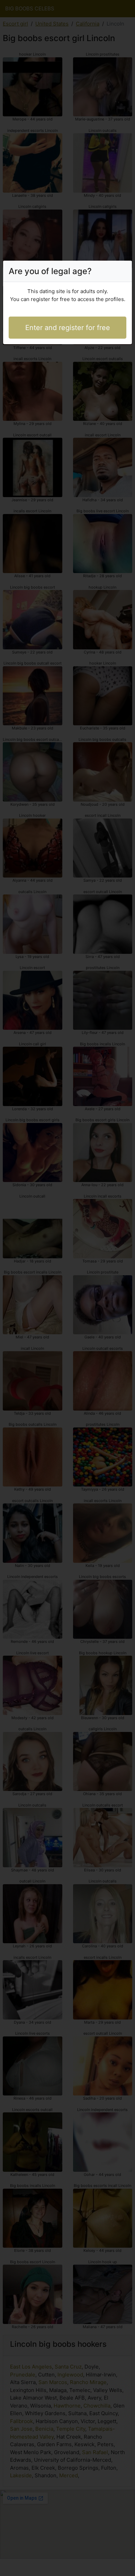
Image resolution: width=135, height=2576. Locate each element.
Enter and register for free (68, 328)
